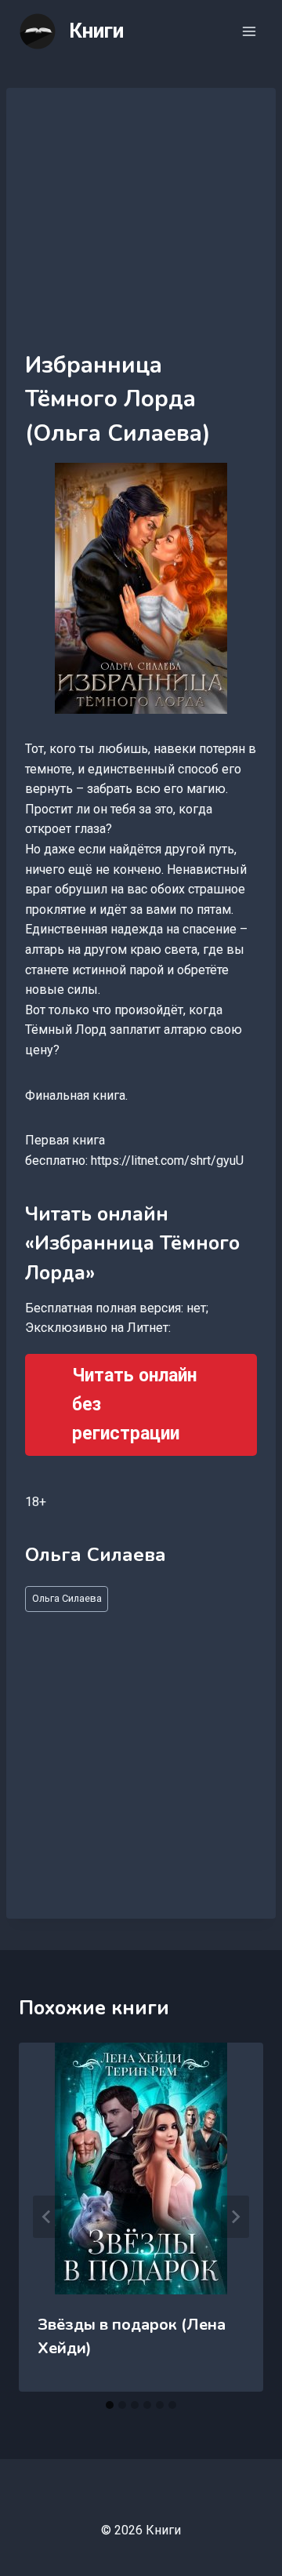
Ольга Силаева (67, 1598)
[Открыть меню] (249, 31)
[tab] (110, 2405)
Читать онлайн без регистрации (134, 1404)
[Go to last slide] (47, 2217)
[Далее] (235, 2217)
